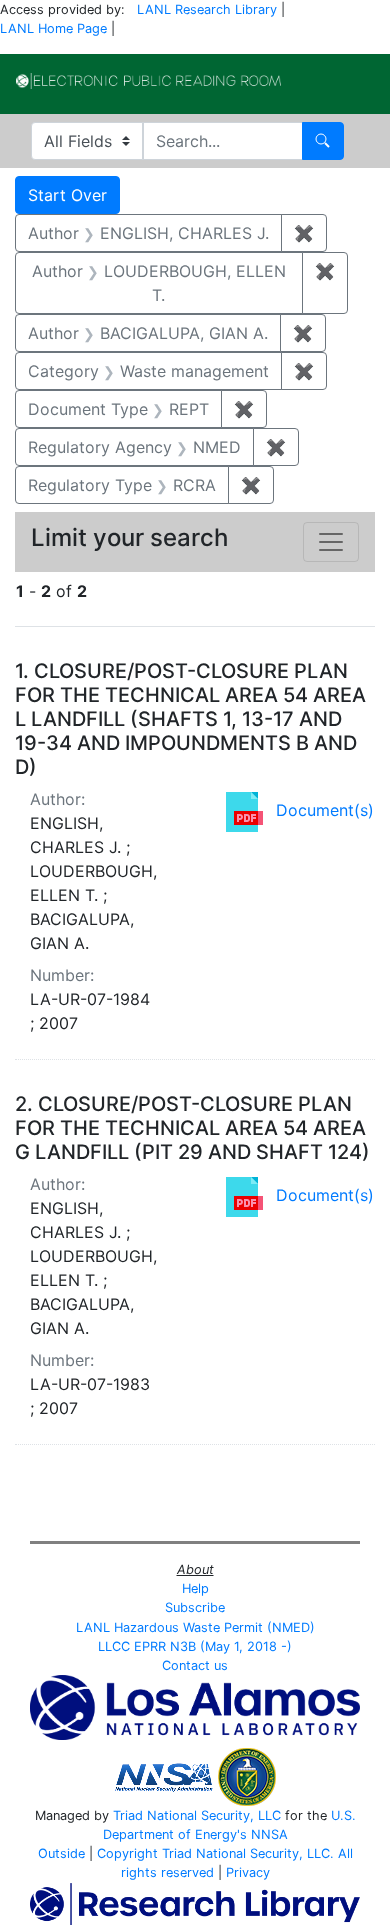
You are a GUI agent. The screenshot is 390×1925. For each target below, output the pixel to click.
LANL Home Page (53, 28)
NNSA (269, 1834)
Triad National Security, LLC (197, 1815)
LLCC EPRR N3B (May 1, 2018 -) (195, 1646)
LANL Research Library (207, 9)
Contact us (195, 1665)
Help (195, 1588)
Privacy (248, 1872)
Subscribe (195, 1607)
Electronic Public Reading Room (148, 81)
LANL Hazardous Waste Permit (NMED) (195, 1627)
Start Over (67, 195)
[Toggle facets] (331, 542)
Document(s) (325, 810)
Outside (61, 1853)
